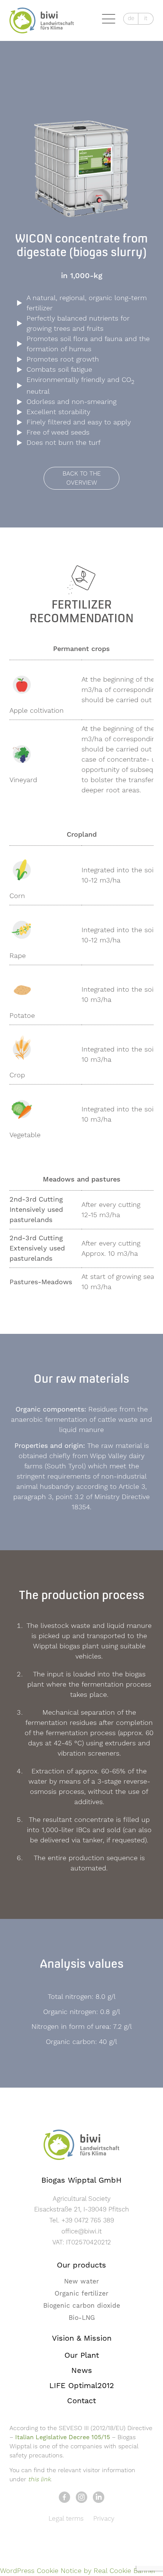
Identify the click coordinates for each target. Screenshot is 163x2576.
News (82, 2371)
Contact (81, 2401)
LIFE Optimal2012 (82, 2386)
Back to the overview (82, 478)
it (146, 18)
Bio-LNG (82, 2318)
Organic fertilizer (81, 2294)
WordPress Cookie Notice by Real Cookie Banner (78, 2571)
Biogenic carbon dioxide (82, 2306)
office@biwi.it (81, 2232)
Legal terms (66, 2519)
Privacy (104, 2519)
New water (81, 2282)
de (131, 18)
